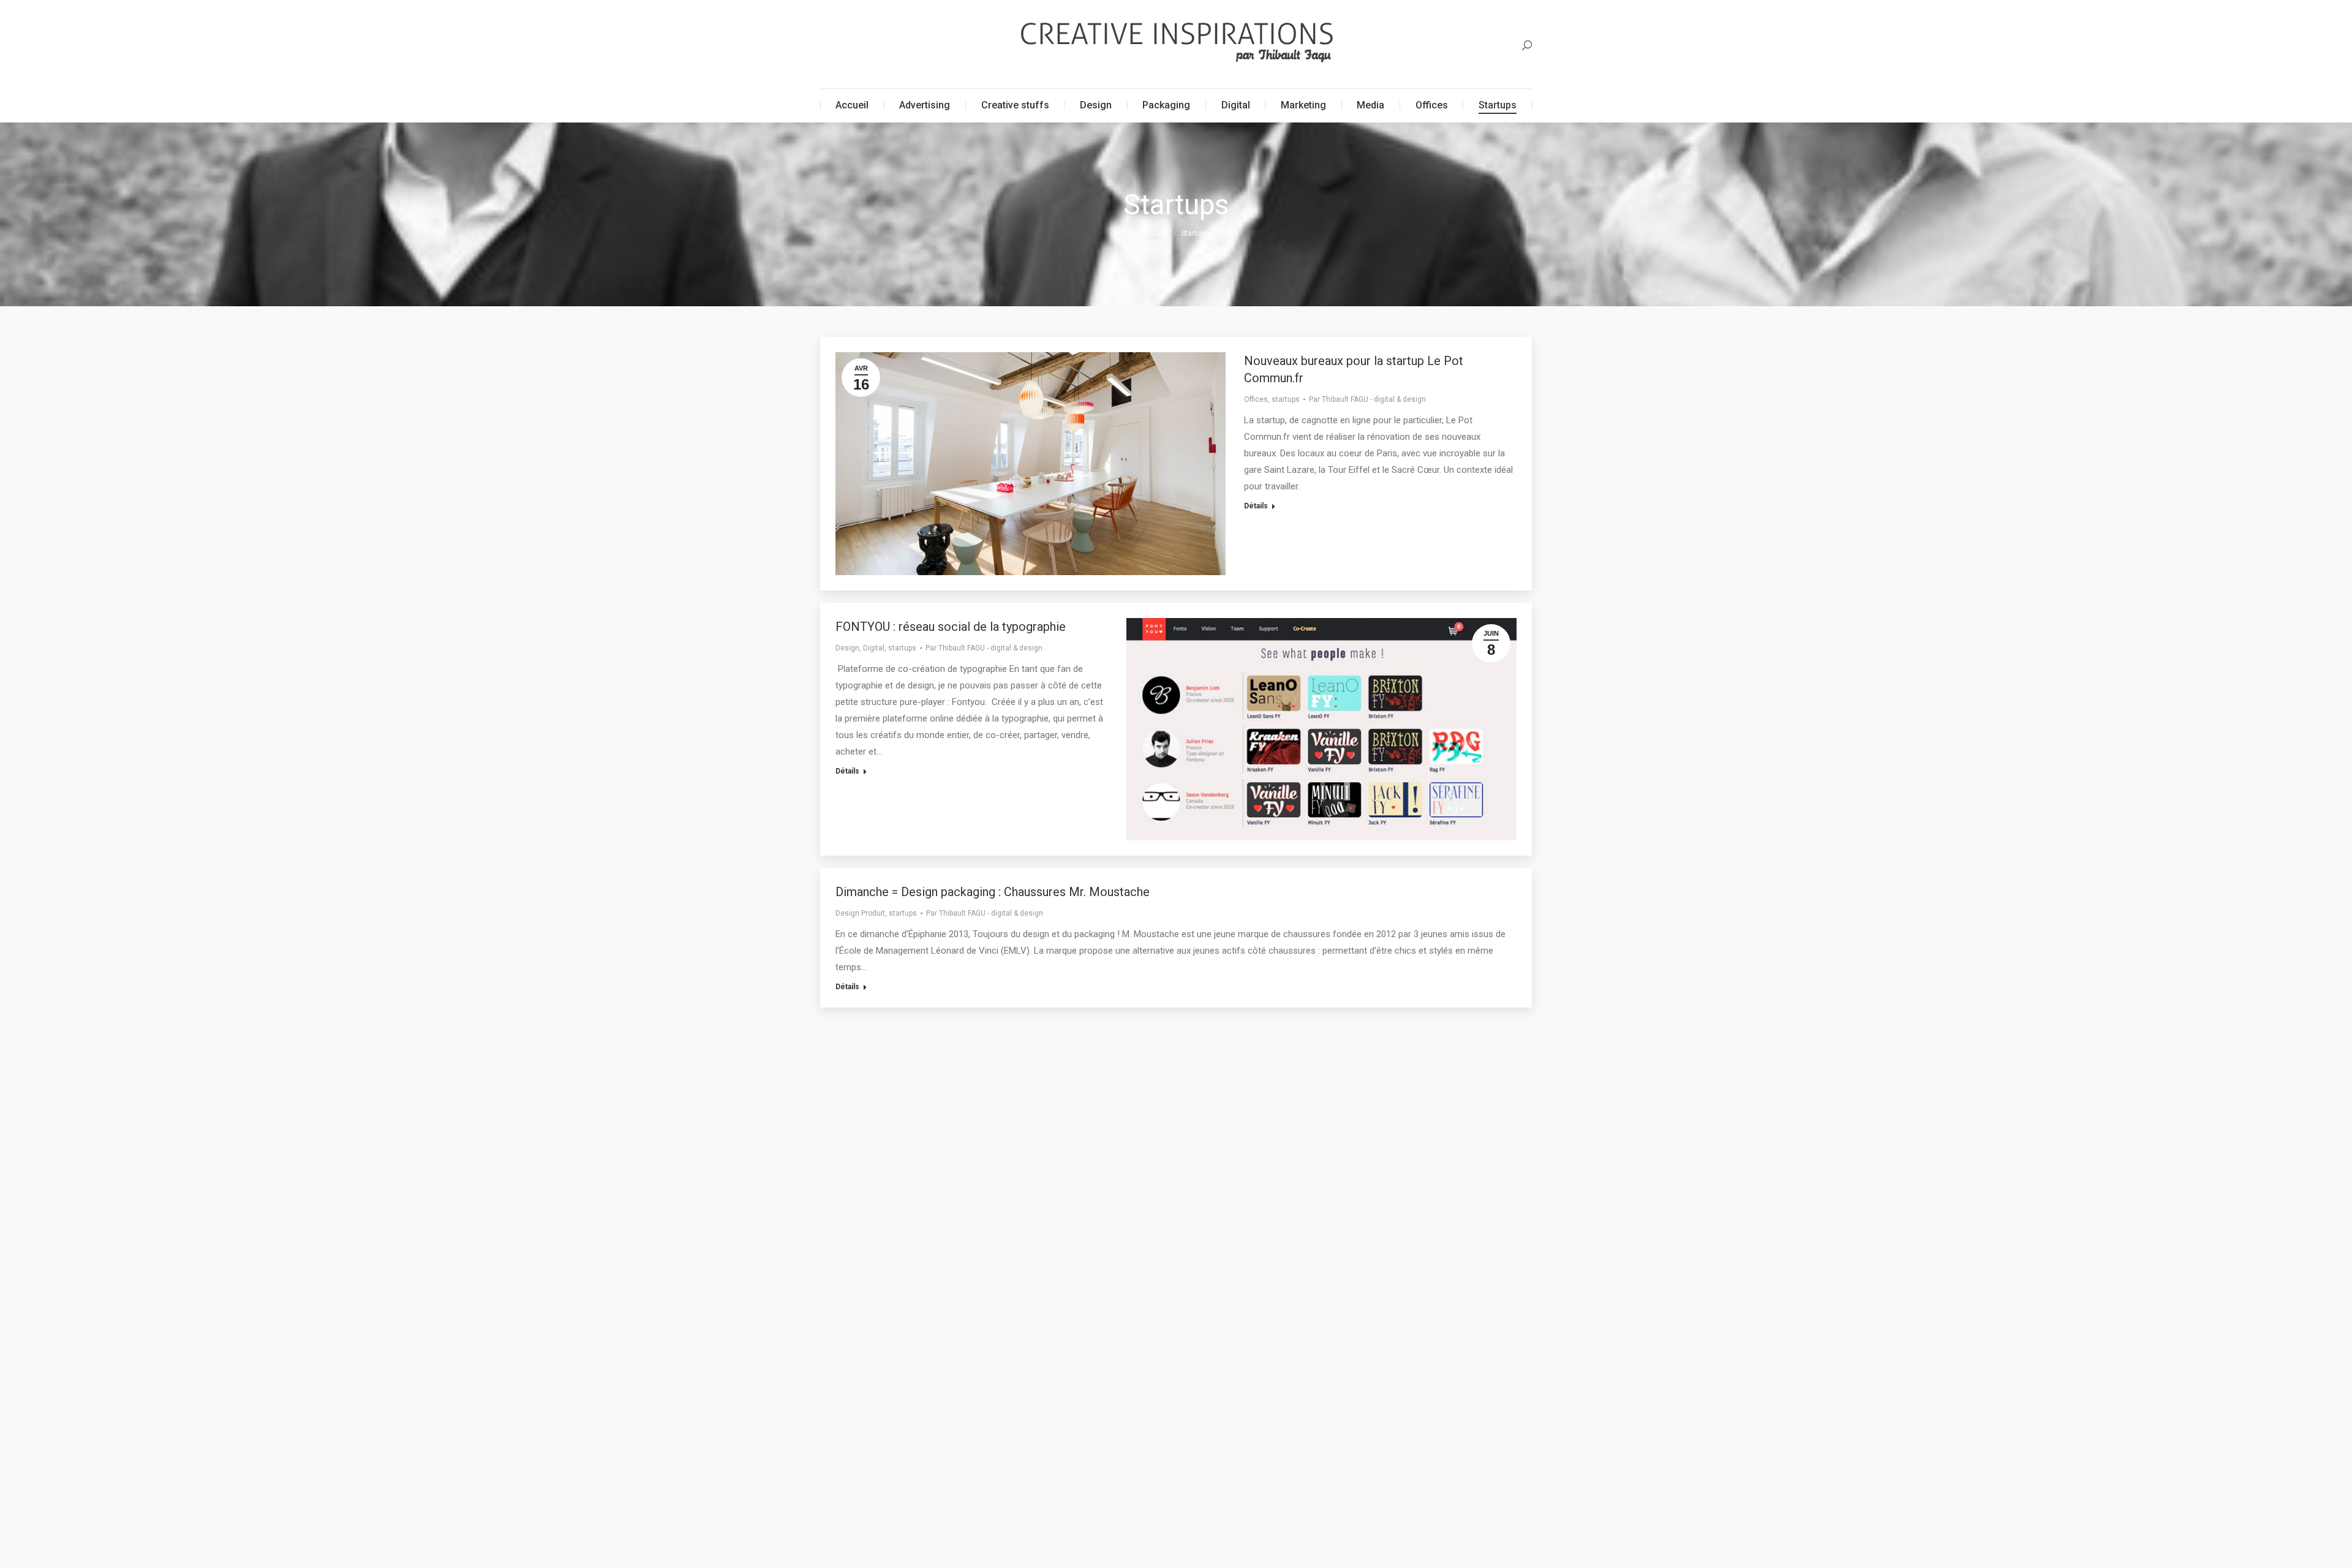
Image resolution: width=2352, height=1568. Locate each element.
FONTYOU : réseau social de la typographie (951, 627)
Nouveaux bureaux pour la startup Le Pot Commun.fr (1354, 369)
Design (847, 648)
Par (1367, 399)
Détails (1256, 506)
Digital (874, 648)
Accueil (1156, 233)
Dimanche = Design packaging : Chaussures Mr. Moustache (993, 892)
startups (1286, 399)
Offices (1256, 399)
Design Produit (860, 913)
